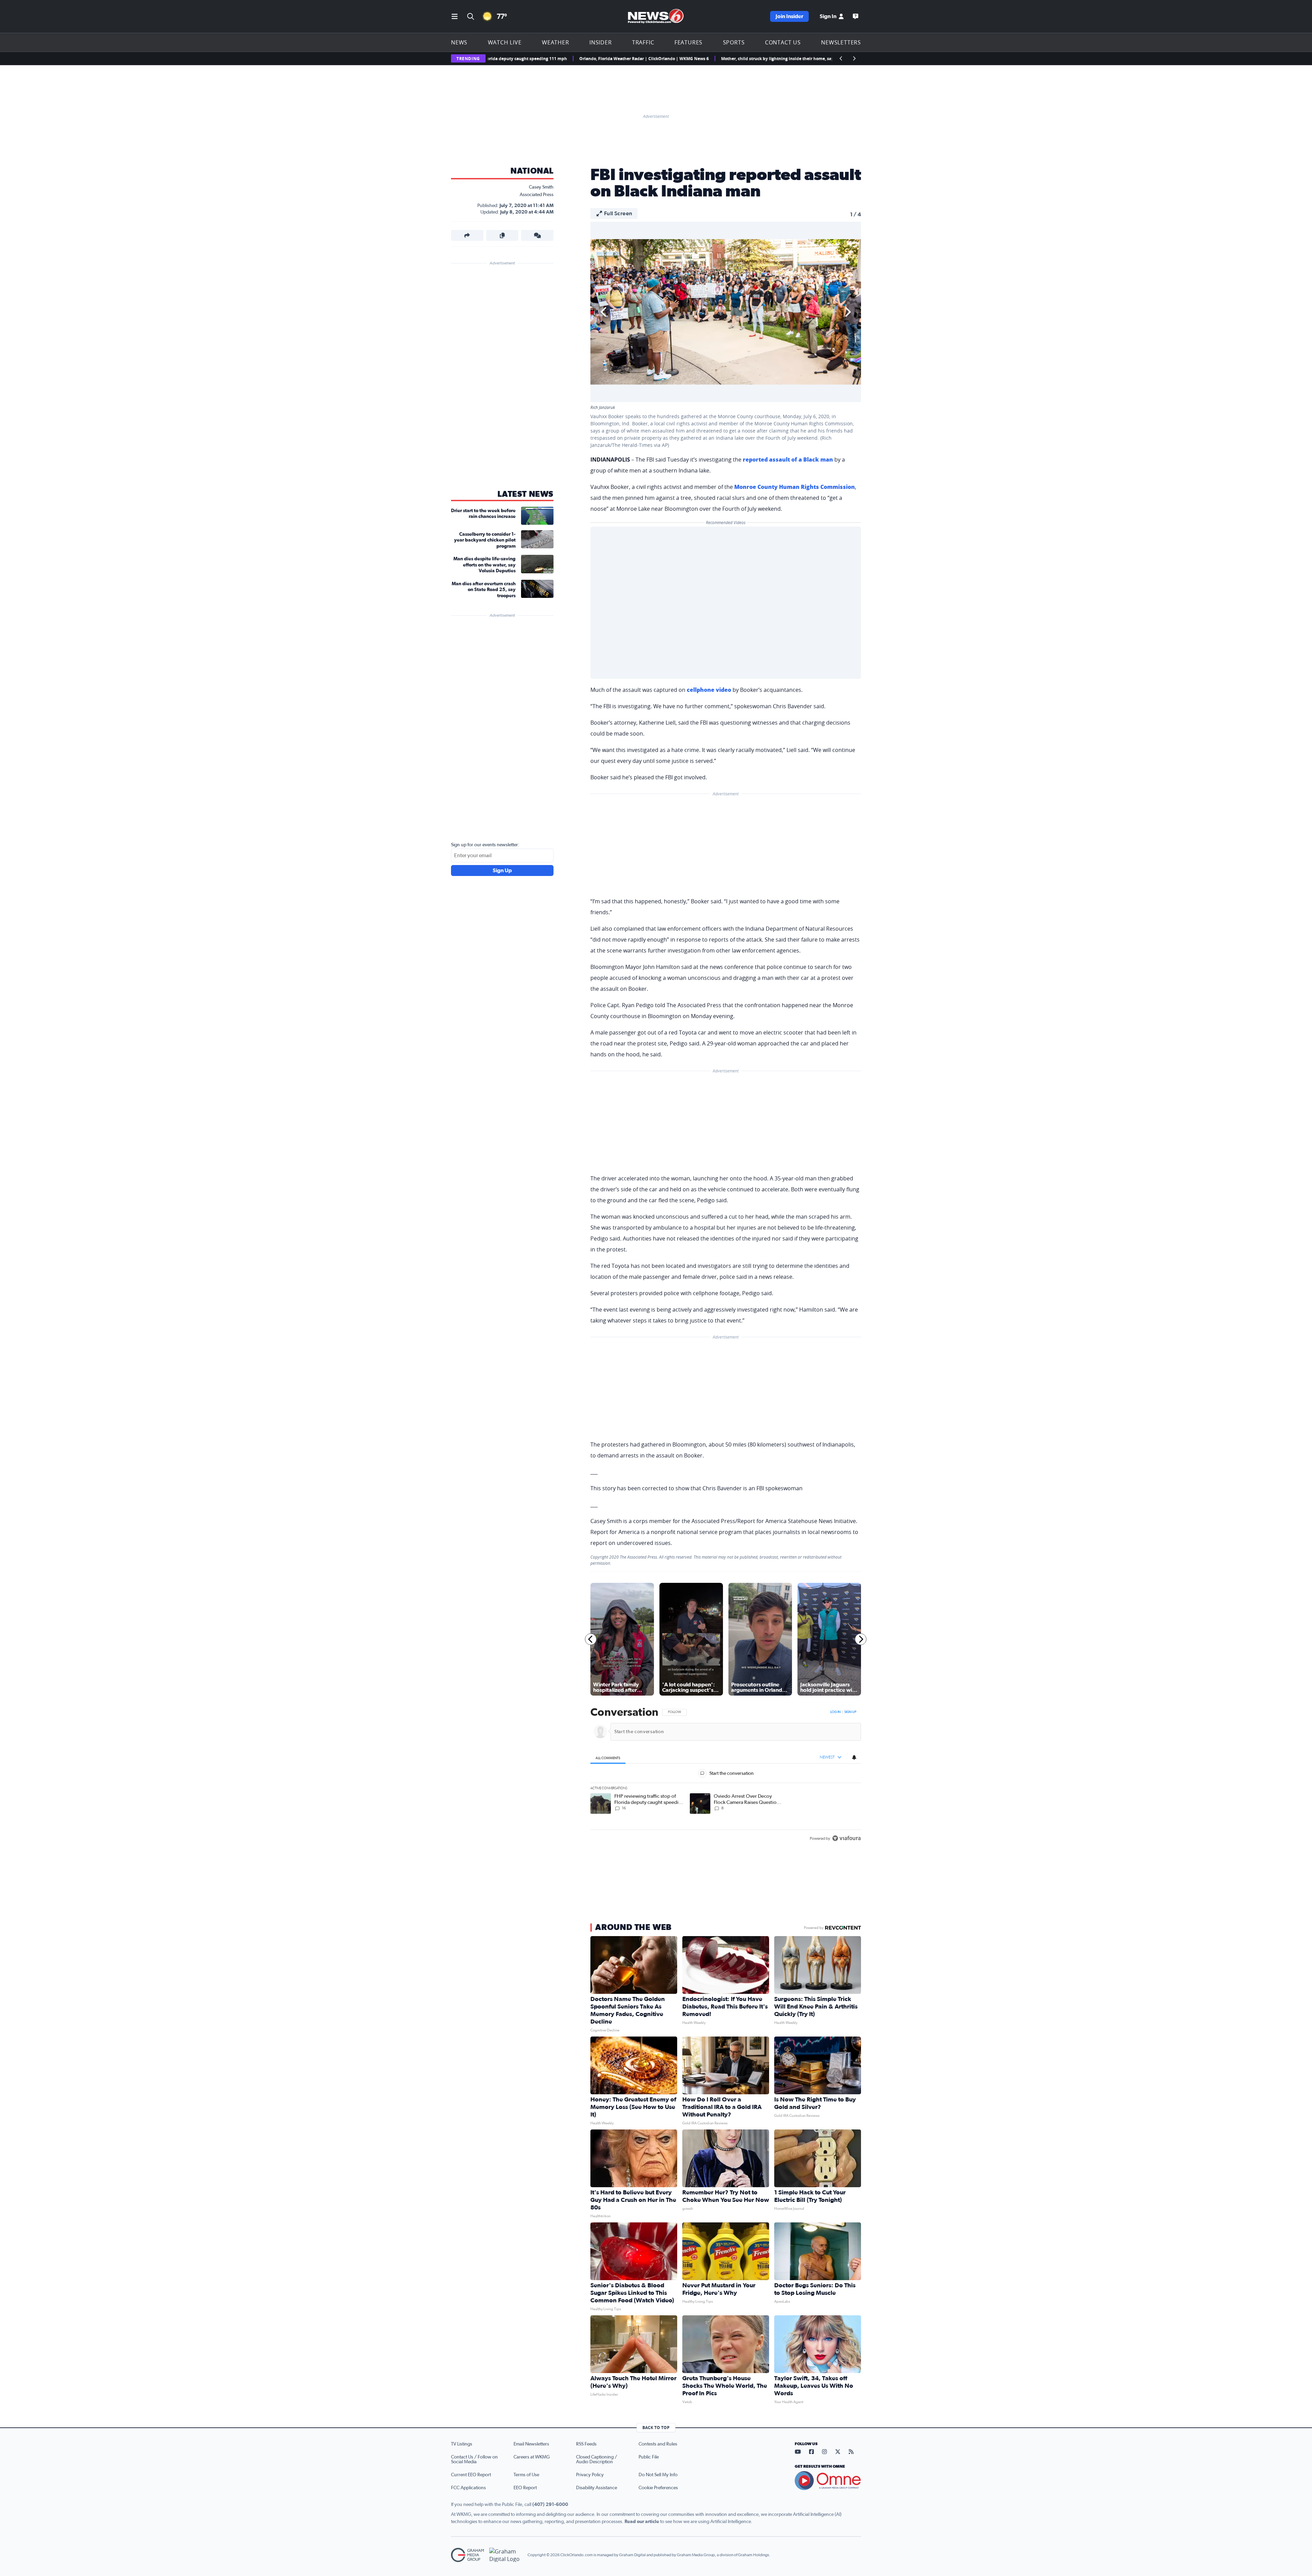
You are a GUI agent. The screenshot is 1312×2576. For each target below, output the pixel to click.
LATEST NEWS (525, 494)
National (532, 171)
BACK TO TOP (656, 2428)
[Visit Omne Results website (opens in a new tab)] (828, 2481)
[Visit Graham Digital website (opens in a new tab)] (506, 2555)
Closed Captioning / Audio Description (597, 2459)
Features (688, 42)
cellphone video (709, 690)
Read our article (642, 2522)
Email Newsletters (531, 2444)
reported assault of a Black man (788, 460)
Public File (649, 2457)
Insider (601, 42)
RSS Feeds (586, 2444)
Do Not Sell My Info (658, 2475)
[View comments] (537, 235)
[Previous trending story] (841, 58)
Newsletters (841, 42)
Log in (835, 1712)
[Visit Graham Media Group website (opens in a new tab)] (467, 2555)
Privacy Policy (590, 2475)
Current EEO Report (471, 2475)
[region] (726, 1776)
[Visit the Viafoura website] (846, 1838)
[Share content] (467, 235)
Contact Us (783, 42)
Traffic (643, 42)
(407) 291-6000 (550, 2505)
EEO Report (525, 2488)
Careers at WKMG (532, 2457)
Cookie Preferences (658, 2488)
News (459, 42)
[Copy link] (502, 235)
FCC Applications (468, 2488)
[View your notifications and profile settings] (854, 1757)
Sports (734, 42)
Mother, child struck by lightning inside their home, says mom (612, 59)
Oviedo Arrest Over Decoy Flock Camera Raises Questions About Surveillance (765, 59)
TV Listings (462, 2444)
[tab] (608, 1758)
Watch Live (505, 42)
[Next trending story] (854, 58)
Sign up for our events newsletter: (485, 845)
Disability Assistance (597, 2488)
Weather (556, 42)
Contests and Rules (658, 2444)
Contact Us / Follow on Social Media (474, 2459)
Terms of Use (526, 2475)
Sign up (850, 1712)
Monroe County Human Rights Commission (795, 487)
